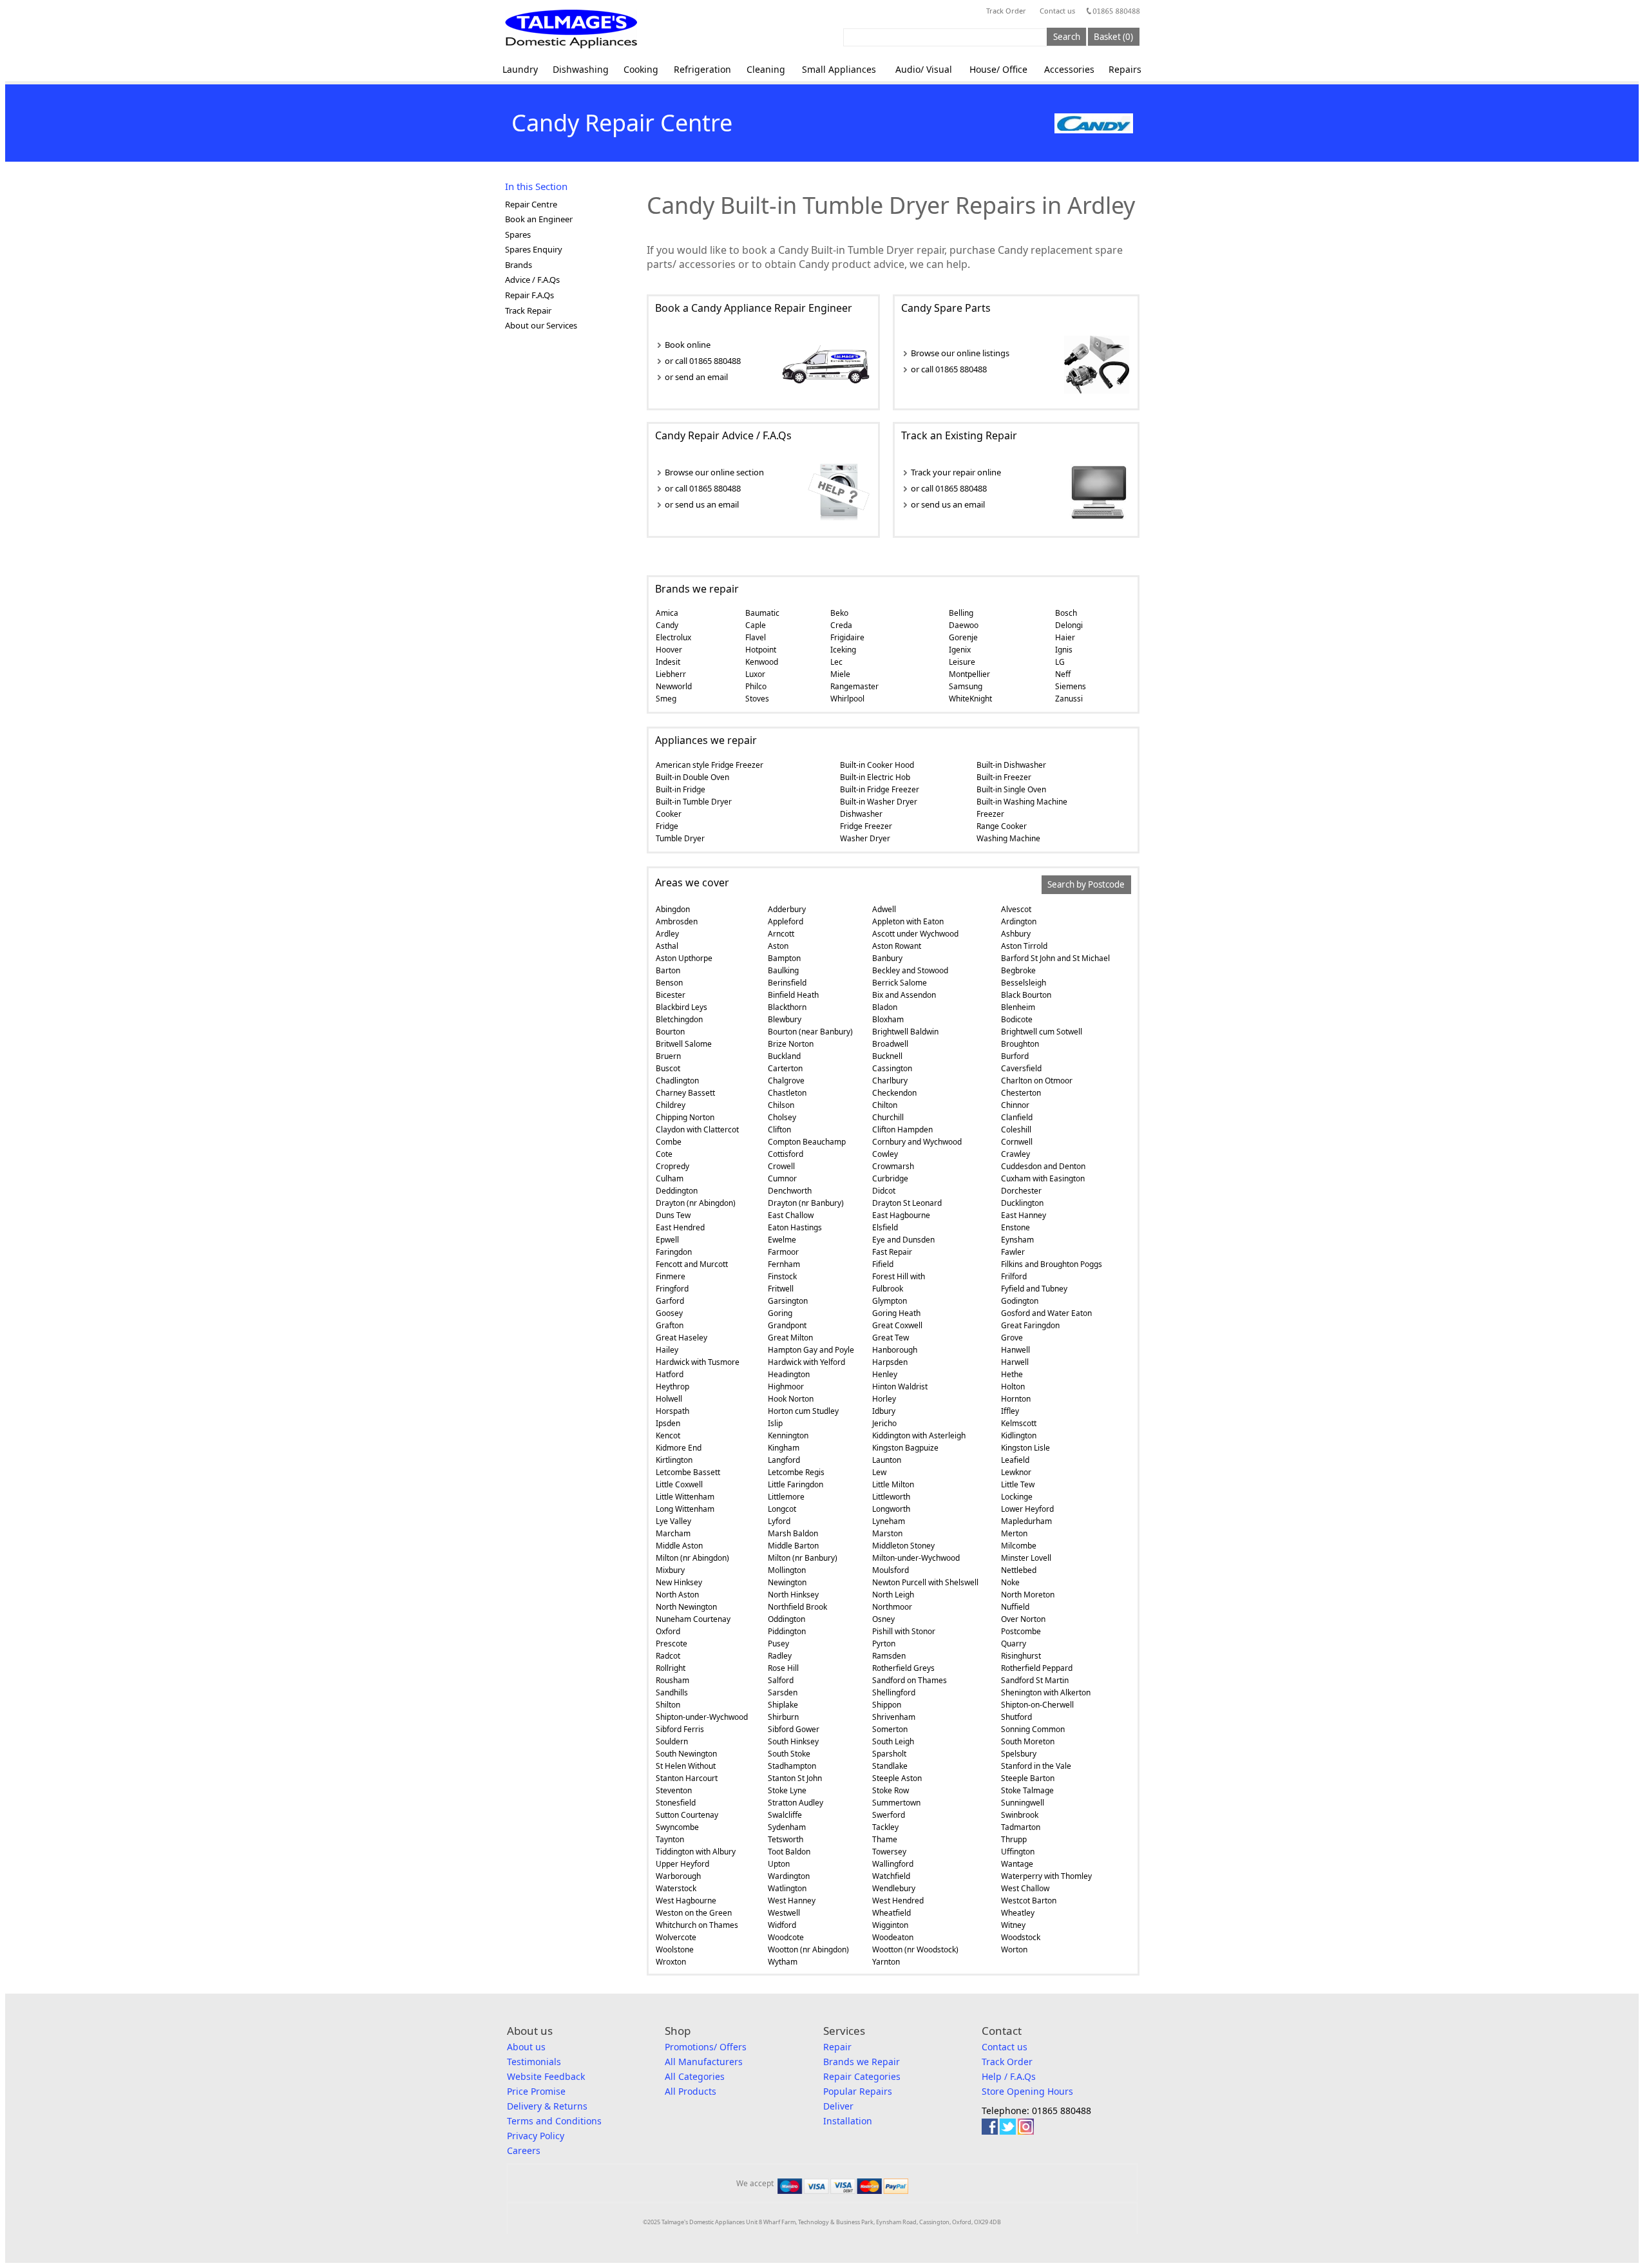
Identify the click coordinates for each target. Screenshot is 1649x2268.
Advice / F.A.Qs (532, 280)
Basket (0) (1113, 37)
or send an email (696, 377)
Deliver (838, 2106)
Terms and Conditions (554, 2121)
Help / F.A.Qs (1009, 2076)
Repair (837, 2047)
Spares (518, 234)
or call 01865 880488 (703, 361)
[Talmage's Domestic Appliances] (571, 29)
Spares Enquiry (534, 249)
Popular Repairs (858, 2091)
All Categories (695, 2076)
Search (1067, 37)
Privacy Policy (536, 2136)
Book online (688, 345)
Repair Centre (531, 204)
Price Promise (536, 2091)
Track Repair (528, 310)
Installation (848, 2121)
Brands (519, 265)
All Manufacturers (704, 2062)
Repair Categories (862, 2076)
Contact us (1057, 11)
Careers (524, 2150)
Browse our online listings (960, 353)
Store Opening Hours (1027, 2091)
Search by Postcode (1086, 885)
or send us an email (702, 504)
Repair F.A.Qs (529, 295)
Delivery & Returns (547, 2106)
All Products (691, 2091)
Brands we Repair (862, 2062)
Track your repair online (956, 472)
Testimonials (534, 2062)
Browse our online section (714, 472)
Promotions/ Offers (706, 2047)
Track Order (1006, 11)
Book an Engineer (539, 219)
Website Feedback (546, 2076)
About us (526, 2047)
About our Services (541, 325)
